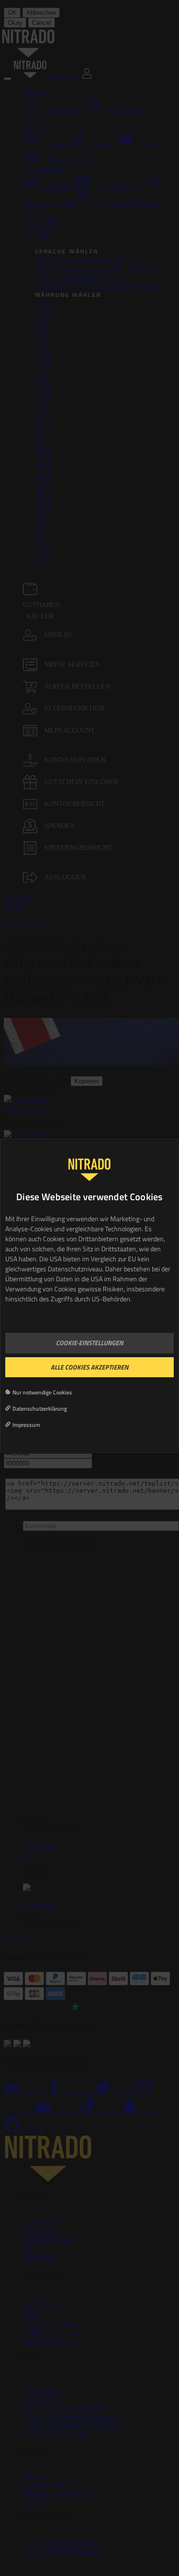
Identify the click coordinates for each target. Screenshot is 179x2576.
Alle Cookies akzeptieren (89, 1367)
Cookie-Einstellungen (89, 1343)
